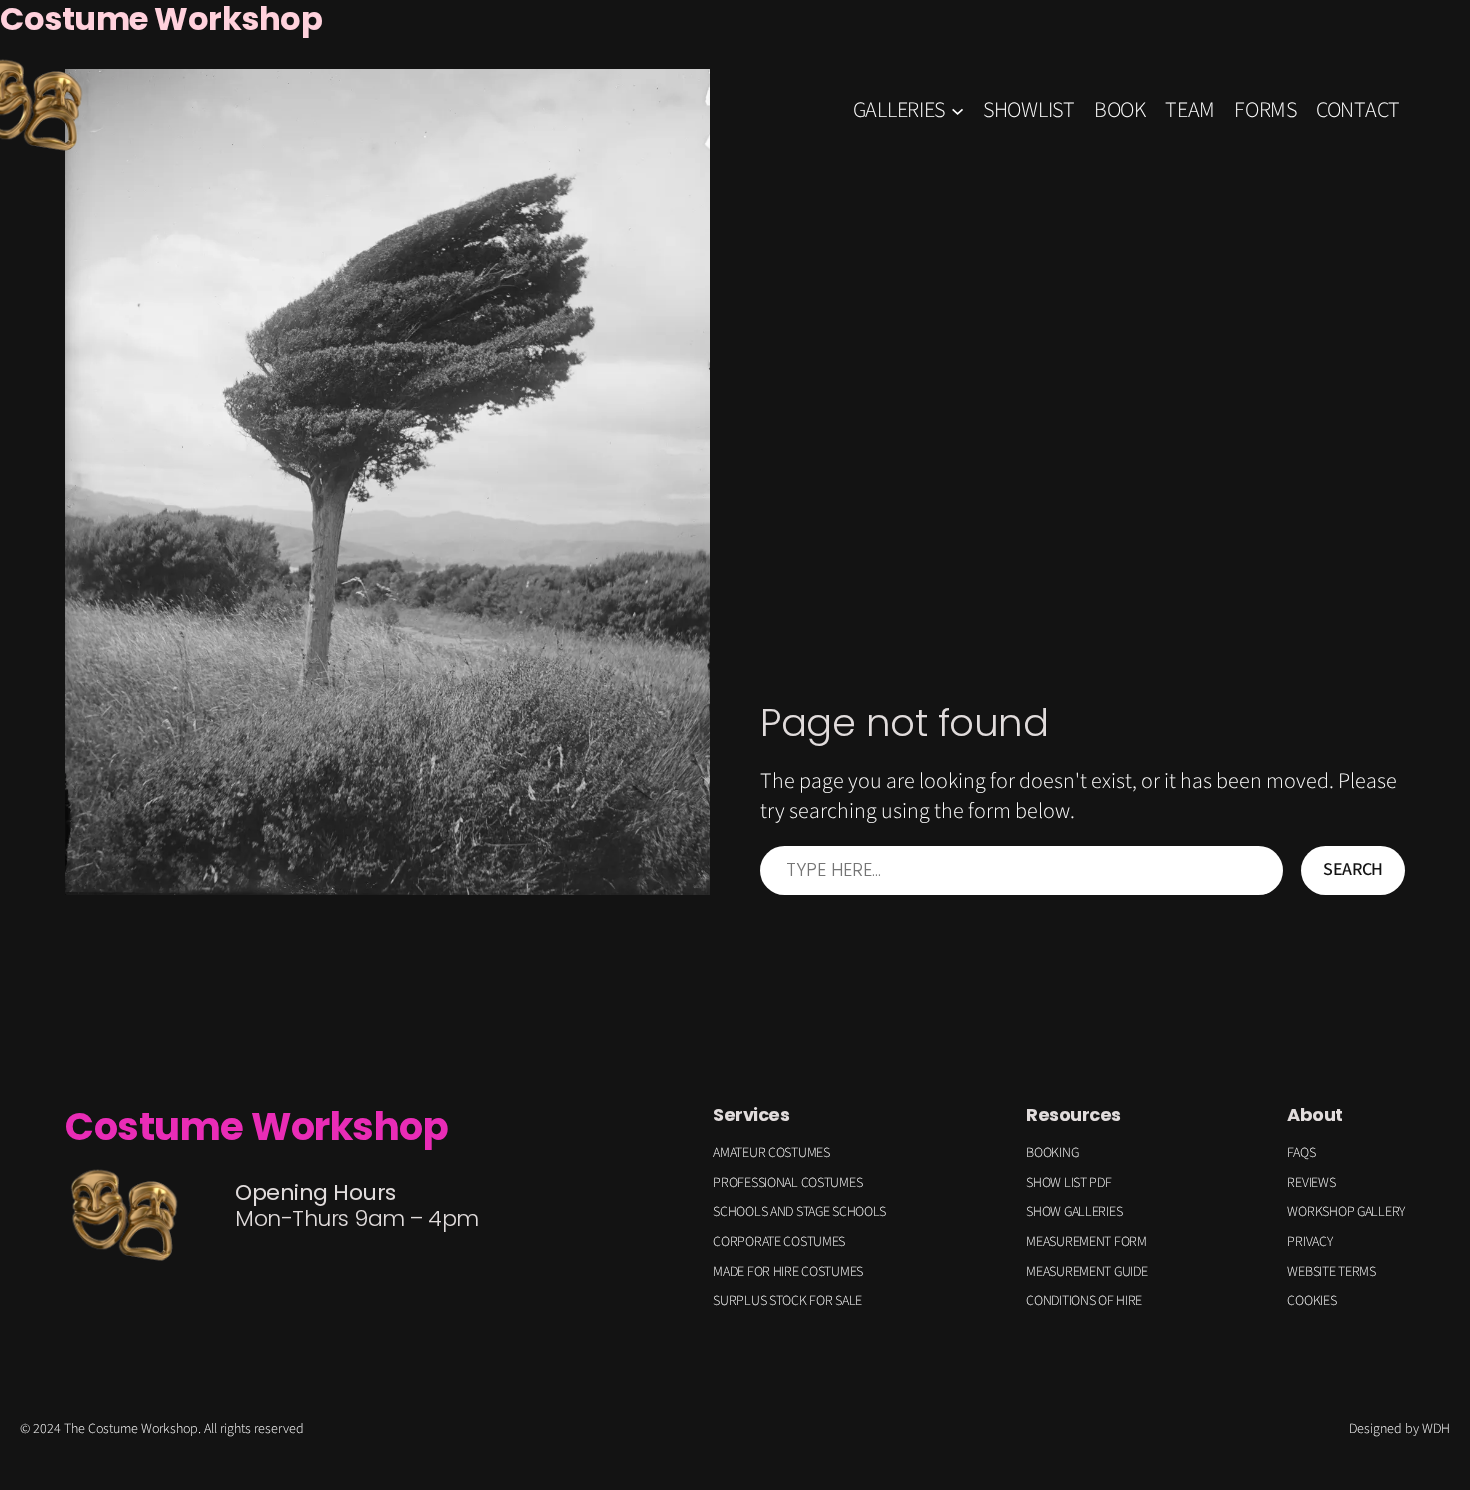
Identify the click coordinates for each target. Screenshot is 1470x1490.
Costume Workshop (256, 1126)
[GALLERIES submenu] (957, 109)
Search (1353, 869)
